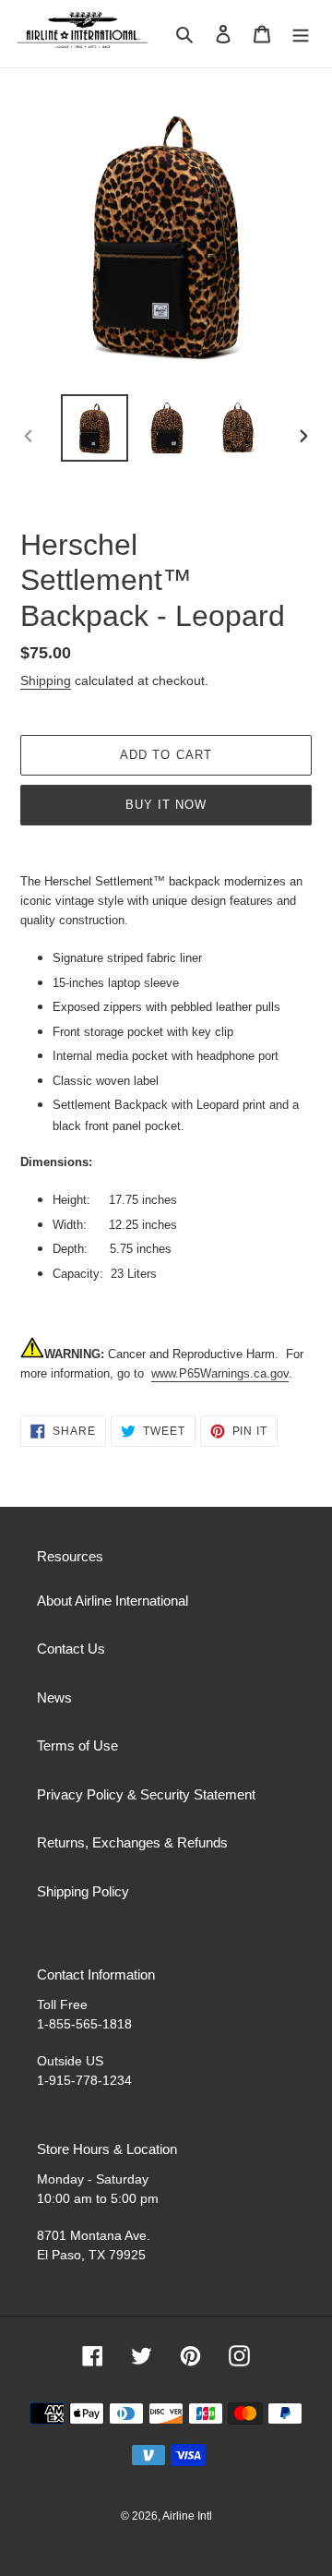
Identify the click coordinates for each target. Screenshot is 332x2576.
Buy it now (166, 805)
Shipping (46, 680)
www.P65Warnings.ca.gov (220, 1373)
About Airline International (113, 1601)
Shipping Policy (83, 1891)
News (54, 1697)
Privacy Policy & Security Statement (146, 1794)
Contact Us (71, 1649)
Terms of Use (77, 1745)
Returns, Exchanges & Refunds (132, 1842)
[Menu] (301, 34)
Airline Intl (187, 2516)
